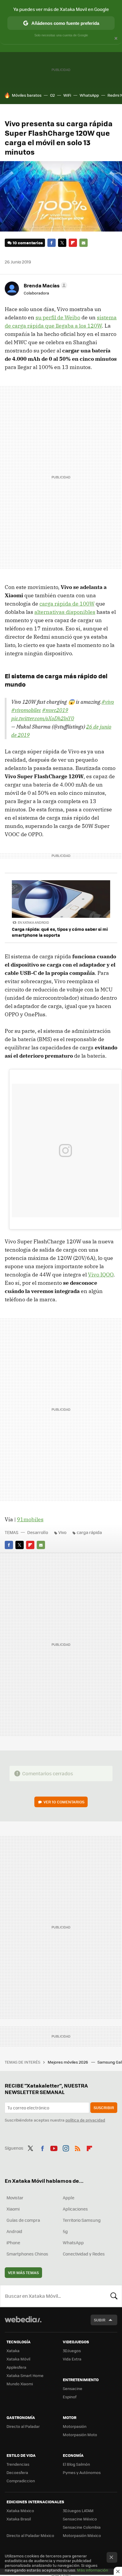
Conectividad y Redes (84, 2254)
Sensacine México (80, 2519)
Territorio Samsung (82, 2220)
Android (14, 2231)
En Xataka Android (33, 922)
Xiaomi (13, 2209)
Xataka (13, 2351)
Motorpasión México (82, 2535)
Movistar (15, 2198)
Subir (100, 2320)
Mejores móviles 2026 (68, 2062)
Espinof (70, 2397)
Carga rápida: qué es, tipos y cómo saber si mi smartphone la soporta (60, 932)
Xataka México (20, 2511)
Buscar (114, 2296)
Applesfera (16, 2367)
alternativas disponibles (65, 612)
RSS (78, 2147)
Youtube (54, 2147)
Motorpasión (75, 2426)
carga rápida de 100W (67, 604)
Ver (64, 1802)
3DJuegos (72, 2351)
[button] (45, 285)
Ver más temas (23, 2272)
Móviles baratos (27, 95)
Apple (69, 2198)
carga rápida (89, 1532)
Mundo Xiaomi (20, 2384)
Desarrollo (38, 1532)
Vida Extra (72, 2359)
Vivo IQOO (101, 1275)
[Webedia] (23, 2323)
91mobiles (30, 1519)
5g (65, 2231)
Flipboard (73, 243)
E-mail (84, 243)
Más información (93, 2570)
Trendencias (18, 2464)
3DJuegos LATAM (78, 2511)
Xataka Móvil (18, 2359)
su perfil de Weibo (58, 317)
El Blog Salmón (76, 2464)
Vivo (62, 1532)
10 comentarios (28, 243)
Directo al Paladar (23, 2426)
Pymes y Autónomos (82, 2472)
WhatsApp (89, 95)
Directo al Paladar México (30, 2535)
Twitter (62, 243)
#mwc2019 (55, 710)
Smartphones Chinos (27, 2254)
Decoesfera (17, 2472)
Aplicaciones (75, 2209)
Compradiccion (21, 2481)
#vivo (108, 702)
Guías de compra (23, 2220)
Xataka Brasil (19, 2519)
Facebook (52, 243)
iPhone (13, 2242)
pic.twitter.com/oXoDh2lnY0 (43, 718)
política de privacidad (85, 2120)
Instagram (66, 2147)
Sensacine (73, 2388)
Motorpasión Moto (80, 2435)
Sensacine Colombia (82, 2527)
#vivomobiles (26, 710)
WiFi (67, 95)
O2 (52, 95)
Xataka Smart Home (25, 2375)
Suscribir (104, 2107)
